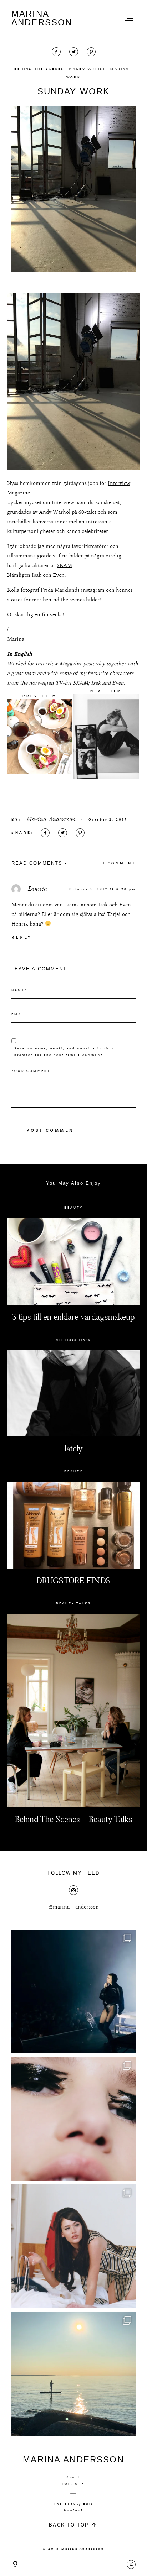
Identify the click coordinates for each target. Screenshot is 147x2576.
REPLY (21, 938)
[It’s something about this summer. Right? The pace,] (73, 2374)
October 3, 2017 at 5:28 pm (102, 889)
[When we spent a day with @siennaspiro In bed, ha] (73, 2246)
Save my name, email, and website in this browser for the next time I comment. (64, 1052)
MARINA (120, 69)
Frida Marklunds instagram (73, 590)
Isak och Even (48, 575)
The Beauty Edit (73, 2504)
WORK (73, 77)
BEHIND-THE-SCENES (39, 69)
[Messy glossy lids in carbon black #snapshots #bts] (73, 2119)
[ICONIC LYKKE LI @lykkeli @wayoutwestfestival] (73, 1991)
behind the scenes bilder (71, 600)
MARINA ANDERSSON (42, 18)
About (73, 2477)
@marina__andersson (74, 1907)
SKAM (64, 566)
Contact (73, 2510)
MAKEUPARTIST (87, 69)
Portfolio (73, 2484)
